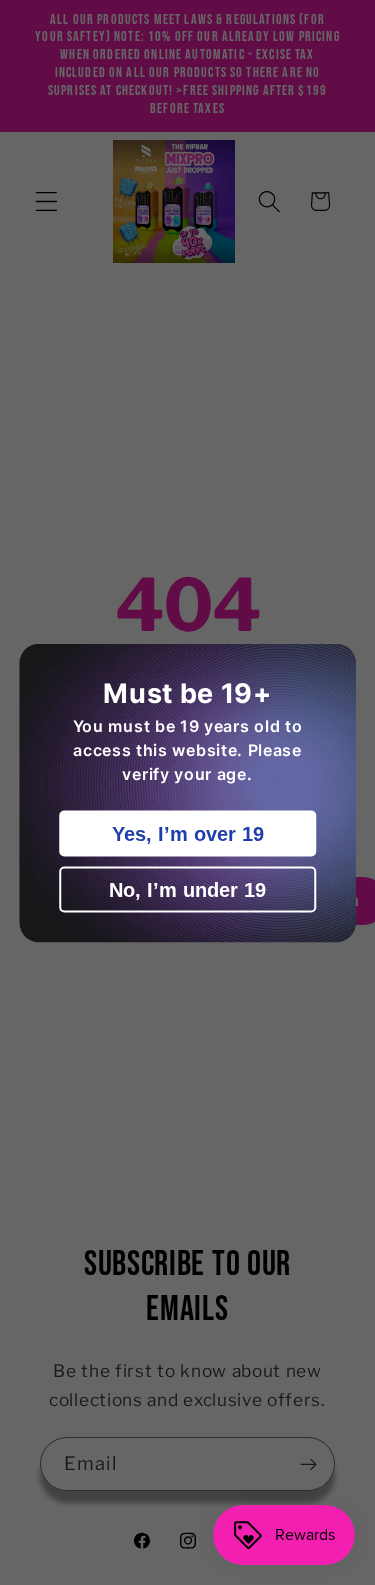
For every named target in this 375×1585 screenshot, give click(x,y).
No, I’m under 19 (187, 889)
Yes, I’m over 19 (188, 833)
